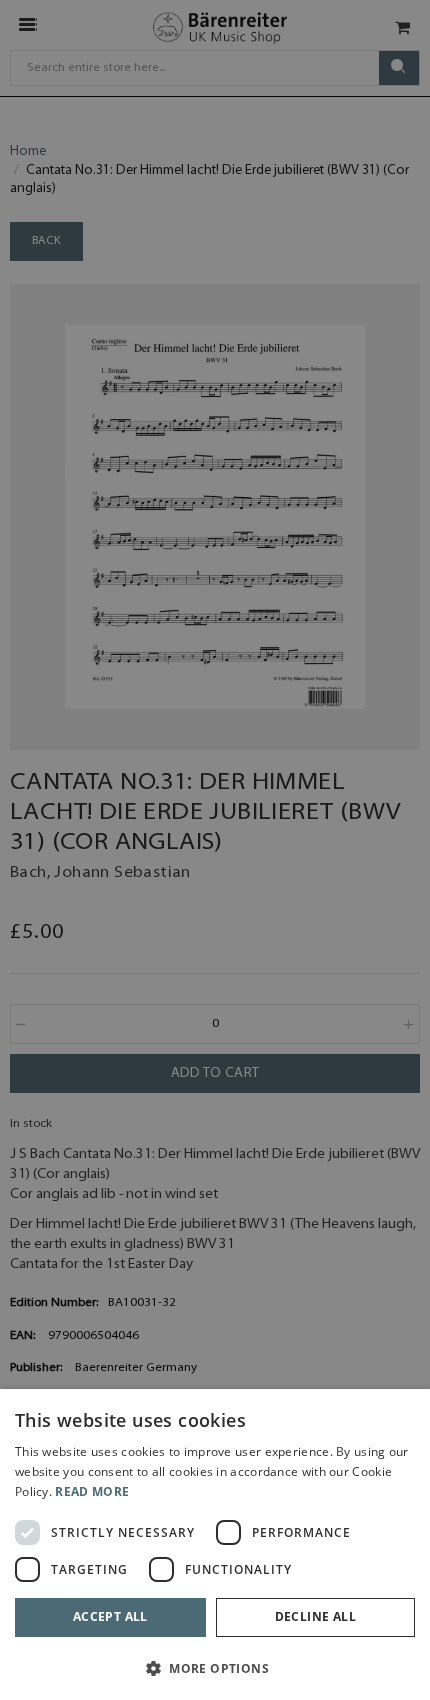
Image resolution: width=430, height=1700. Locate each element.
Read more (92, 1491)
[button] (215, 1667)
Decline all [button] (315, 1616)
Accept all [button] (110, 1616)
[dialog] (215, 1544)
